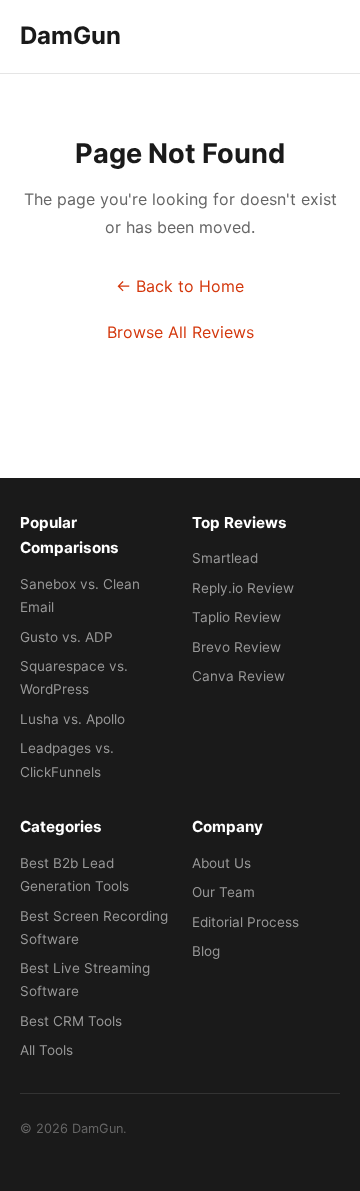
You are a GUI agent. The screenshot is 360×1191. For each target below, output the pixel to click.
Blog (206, 951)
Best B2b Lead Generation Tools (74, 874)
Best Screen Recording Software (94, 927)
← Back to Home (180, 286)
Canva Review (238, 676)
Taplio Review (236, 617)
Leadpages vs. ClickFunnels (67, 759)
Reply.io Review (243, 588)
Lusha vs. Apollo (72, 719)
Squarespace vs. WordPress (74, 677)
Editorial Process (245, 922)
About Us (221, 863)
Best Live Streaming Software (85, 979)
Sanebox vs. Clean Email (80, 595)
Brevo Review (236, 647)
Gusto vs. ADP (66, 637)
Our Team (223, 892)
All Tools (46, 1050)
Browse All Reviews (180, 332)
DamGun (70, 35)
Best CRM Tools (71, 1021)
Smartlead (225, 558)
